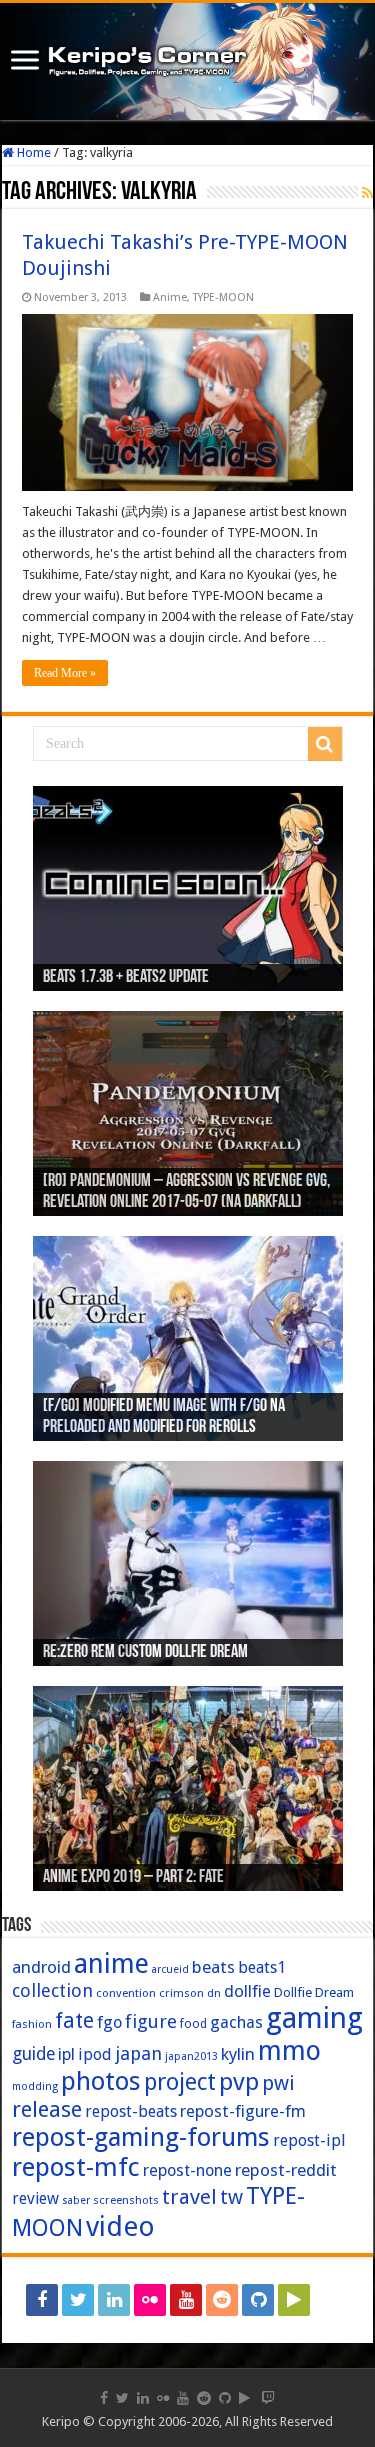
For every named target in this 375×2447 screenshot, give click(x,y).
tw (231, 2197)
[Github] (258, 2300)
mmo (289, 2050)
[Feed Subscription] (367, 193)
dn (214, 1993)
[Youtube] (186, 2300)
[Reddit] (222, 2300)
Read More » (65, 673)
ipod (95, 2054)
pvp (239, 2081)
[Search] (325, 744)
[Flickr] (150, 2300)
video (120, 2226)
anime (111, 1964)
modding (35, 2086)
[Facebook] (42, 2300)
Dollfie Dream (314, 1992)
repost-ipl (309, 2140)
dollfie (247, 1991)
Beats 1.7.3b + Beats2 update (126, 978)
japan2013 (191, 2056)
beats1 (262, 1967)
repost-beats (131, 2111)
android (41, 1967)
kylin (238, 2054)
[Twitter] (78, 2300)
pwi (278, 2083)
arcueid (170, 1969)
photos (101, 2081)
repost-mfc (76, 2167)
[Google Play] (294, 2300)
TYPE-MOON (223, 297)
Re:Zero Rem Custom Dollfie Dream (145, 1653)
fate (74, 2020)
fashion (32, 2024)
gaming (314, 2018)
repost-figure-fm (243, 2111)
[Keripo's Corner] (187, 61)
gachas (236, 2022)
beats (213, 1967)
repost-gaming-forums (141, 2137)
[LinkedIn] (114, 2300)
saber (76, 2200)
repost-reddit (286, 2170)
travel (189, 2197)
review (35, 2198)
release (47, 2109)
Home (32, 152)
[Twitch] (333, 2300)
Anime (170, 297)
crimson (181, 1993)
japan (138, 2053)
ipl (66, 2054)
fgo (109, 2022)
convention (126, 1993)
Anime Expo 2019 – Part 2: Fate (133, 1878)
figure (151, 2021)
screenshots (126, 2200)
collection (52, 1990)
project (180, 2082)
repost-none (187, 2170)
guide (33, 2054)
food (193, 2024)
